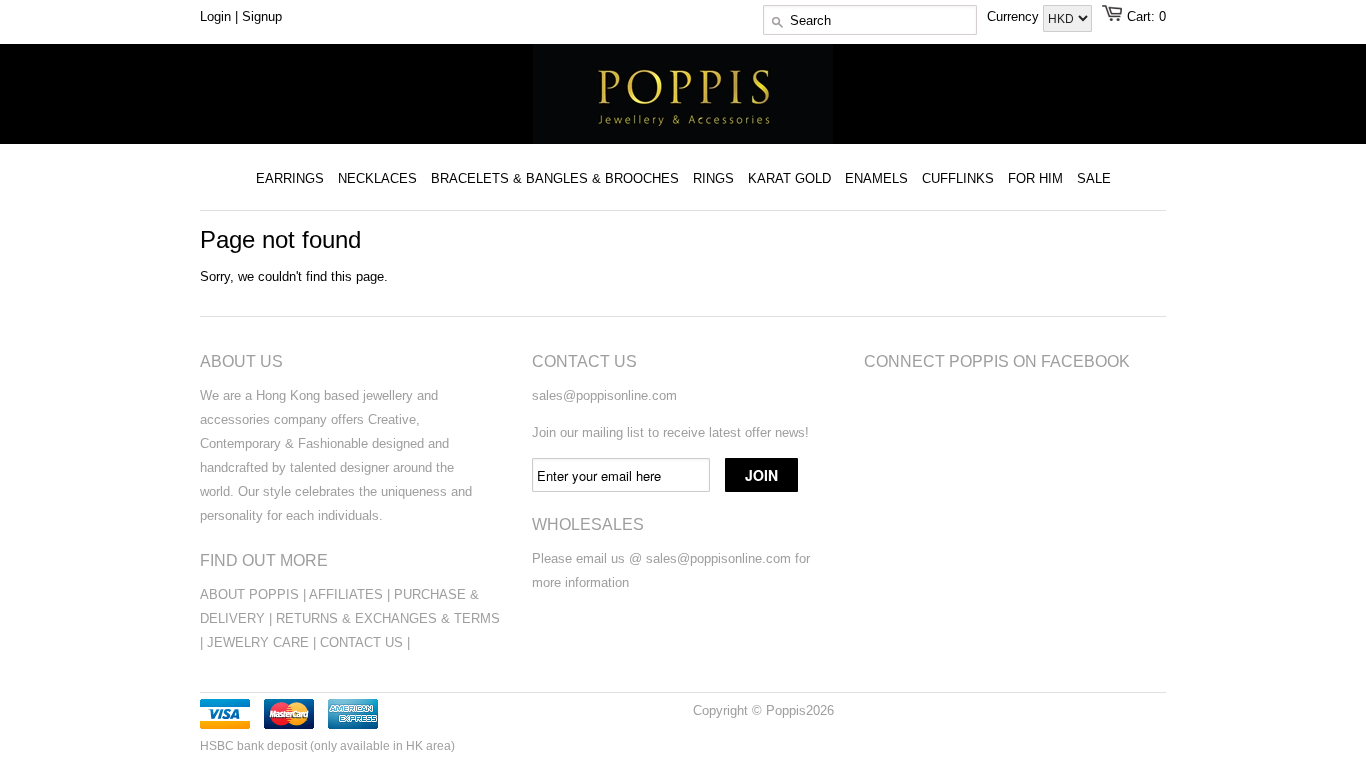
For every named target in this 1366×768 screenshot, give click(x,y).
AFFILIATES (346, 594)
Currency (1015, 16)
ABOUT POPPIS (249, 594)
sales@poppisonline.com (604, 395)
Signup (262, 16)
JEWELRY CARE (260, 642)
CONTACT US (363, 642)
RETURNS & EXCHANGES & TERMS (388, 618)
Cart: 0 (1146, 16)
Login (215, 16)
